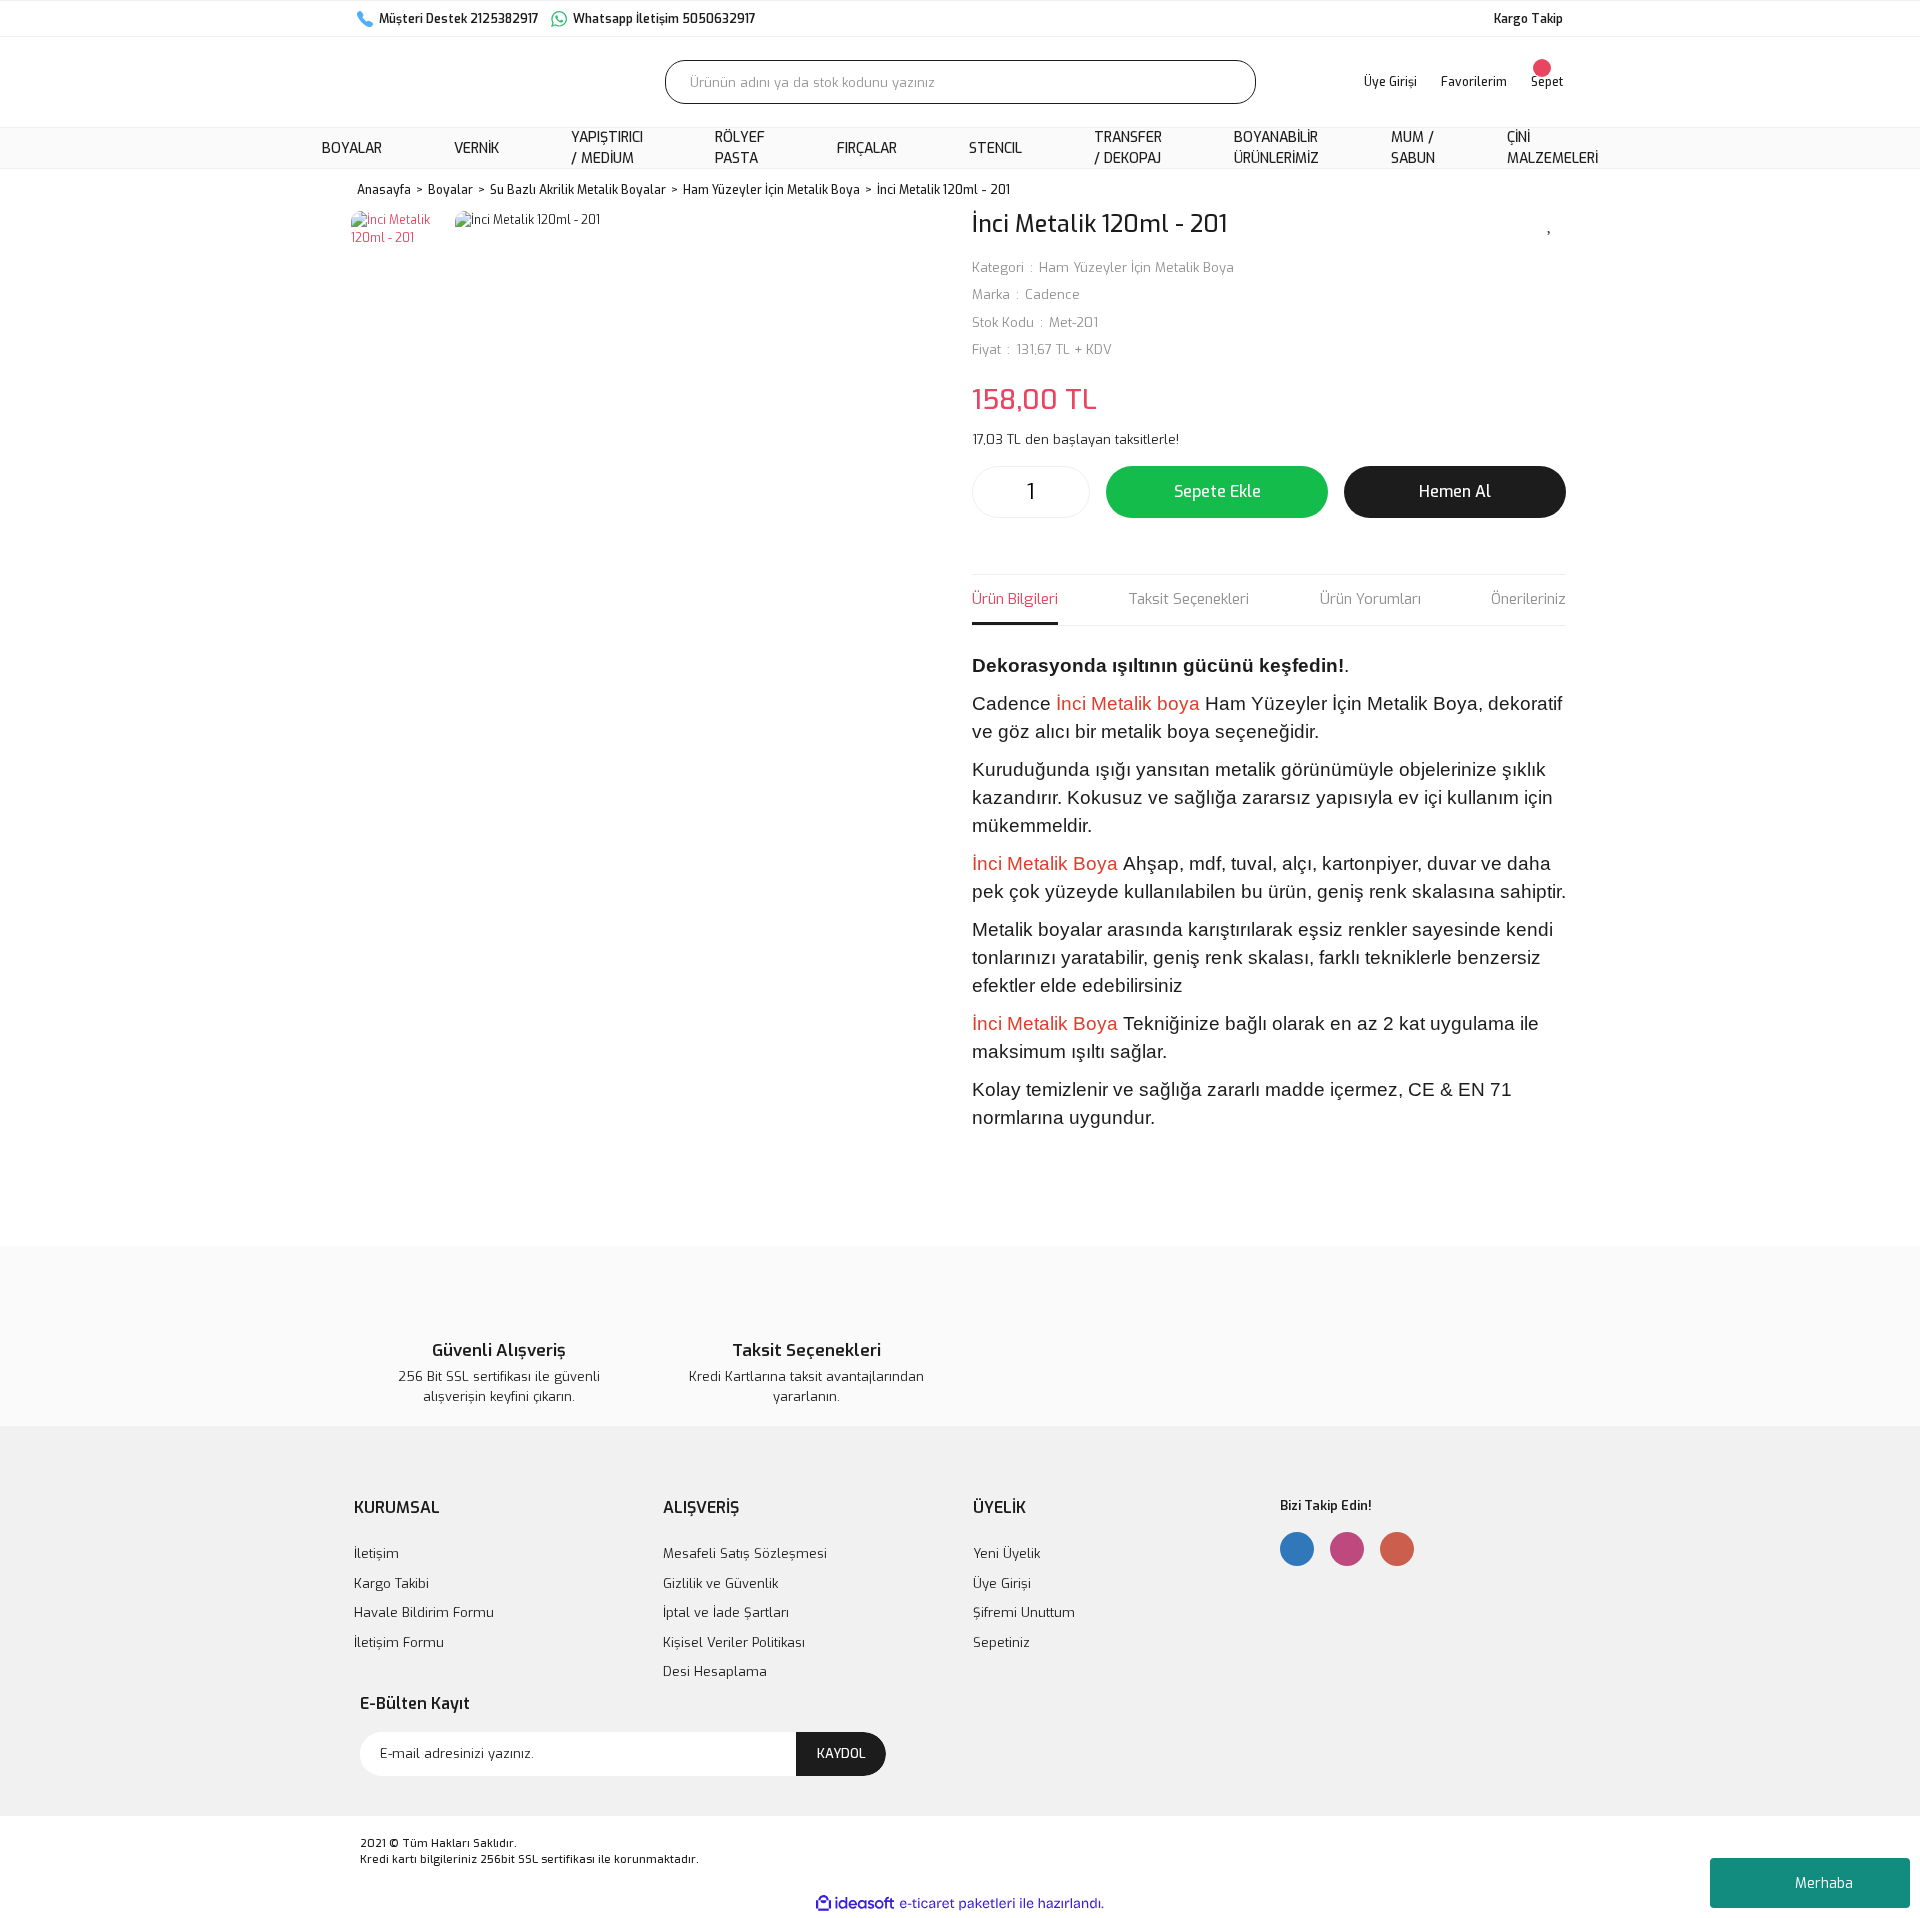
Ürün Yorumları (1370, 599)
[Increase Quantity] (1069, 492)
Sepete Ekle (1217, 491)
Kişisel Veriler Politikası (734, 1642)
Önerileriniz (1528, 599)
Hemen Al (1455, 491)
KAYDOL (841, 1753)
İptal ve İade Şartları (726, 1612)
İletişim (376, 1553)
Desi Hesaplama (715, 1671)
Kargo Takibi (391, 1583)
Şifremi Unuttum (1024, 1612)
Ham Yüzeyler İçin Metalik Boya (1136, 267)
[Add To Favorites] (1550, 223)
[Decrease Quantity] (993, 492)
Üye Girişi (1002, 1583)
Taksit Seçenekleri (1188, 599)
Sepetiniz (1001, 1642)
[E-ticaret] (957, 1903)
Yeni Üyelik (1006, 1553)
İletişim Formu (399, 1642)
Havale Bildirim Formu (424, 1612)
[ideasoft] (855, 1903)
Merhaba (1824, 1883)
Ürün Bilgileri (1015, 599)
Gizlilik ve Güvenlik (720, 1583)
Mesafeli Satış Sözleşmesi (745, 1553)
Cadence (1052, 294)
